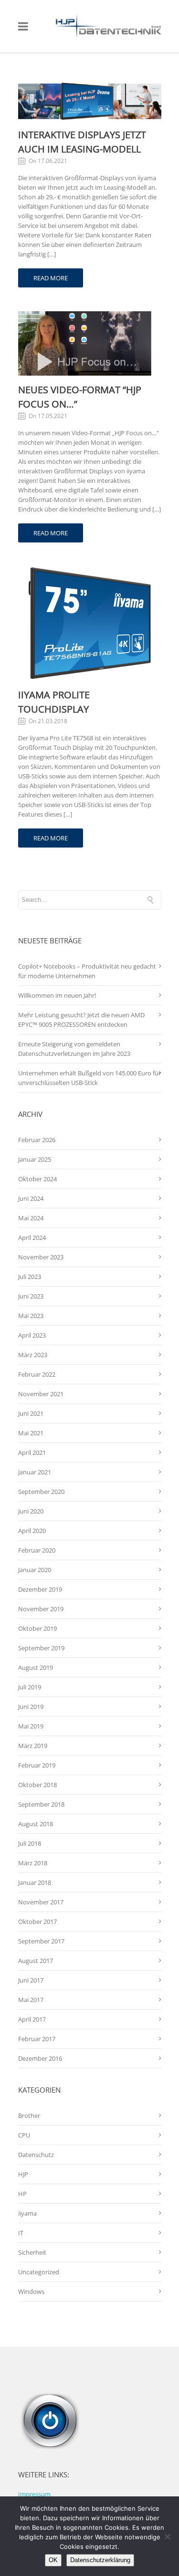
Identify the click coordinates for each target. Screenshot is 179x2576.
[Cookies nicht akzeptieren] (167, 2536)
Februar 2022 (37, 1374)
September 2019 (41, 1648)
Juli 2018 (30, 1843)
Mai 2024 (31, 1218)
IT (21, 2233)
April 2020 (32, 1531)
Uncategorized (39, 2272)
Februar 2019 (37, 1765)
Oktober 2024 (37, 1179)
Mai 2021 (31, 1433)
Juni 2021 (31, 1413)
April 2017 (32, 2019)
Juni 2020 (31, 1511)
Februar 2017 (37, 2039)
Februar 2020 (37, 1550)
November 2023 (41, 1257)
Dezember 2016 (40, 2058)
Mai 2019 (31, 1726)
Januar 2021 (35, 1472)
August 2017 (36, 1961)
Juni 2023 (31, 1296)
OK (53, 2560)
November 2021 (41, 1394)
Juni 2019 (31, 1707)
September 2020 (41, 1492)
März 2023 (33, 1355)
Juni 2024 (31, 1198)
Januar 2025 (35, 1159)
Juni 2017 (31, 1980)
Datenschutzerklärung (100, 2560)
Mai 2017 (31, 2000)
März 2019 (33, 1746)
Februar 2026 (37, 1140)
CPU (24, 2135)
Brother (29, 2116)
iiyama (27, 2213)
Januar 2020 (35, 1570)
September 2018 (41, 1804)
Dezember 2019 (40, 1589)
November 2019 (41, 1609)
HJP (23, 2174)
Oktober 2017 (37, 1922)
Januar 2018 (35, 1882)
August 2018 (36, 1824)
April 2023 (32, 1335)
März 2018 (33, 1863)
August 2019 (36, 1667)
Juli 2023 (30, 1277)
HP (22, 2194)
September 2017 (41, 1941)
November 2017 (41, 1902)
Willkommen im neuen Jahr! (57, 995)
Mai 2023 (31, 1316)
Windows (31, 2291)
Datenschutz (36, 2155)
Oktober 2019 (37, 1628)
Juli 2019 (30, 1687)
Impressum (34, 2494)
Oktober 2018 (37, 1785)
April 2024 (32, 1237)
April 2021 (32, 1452)
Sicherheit (32, 2252)
